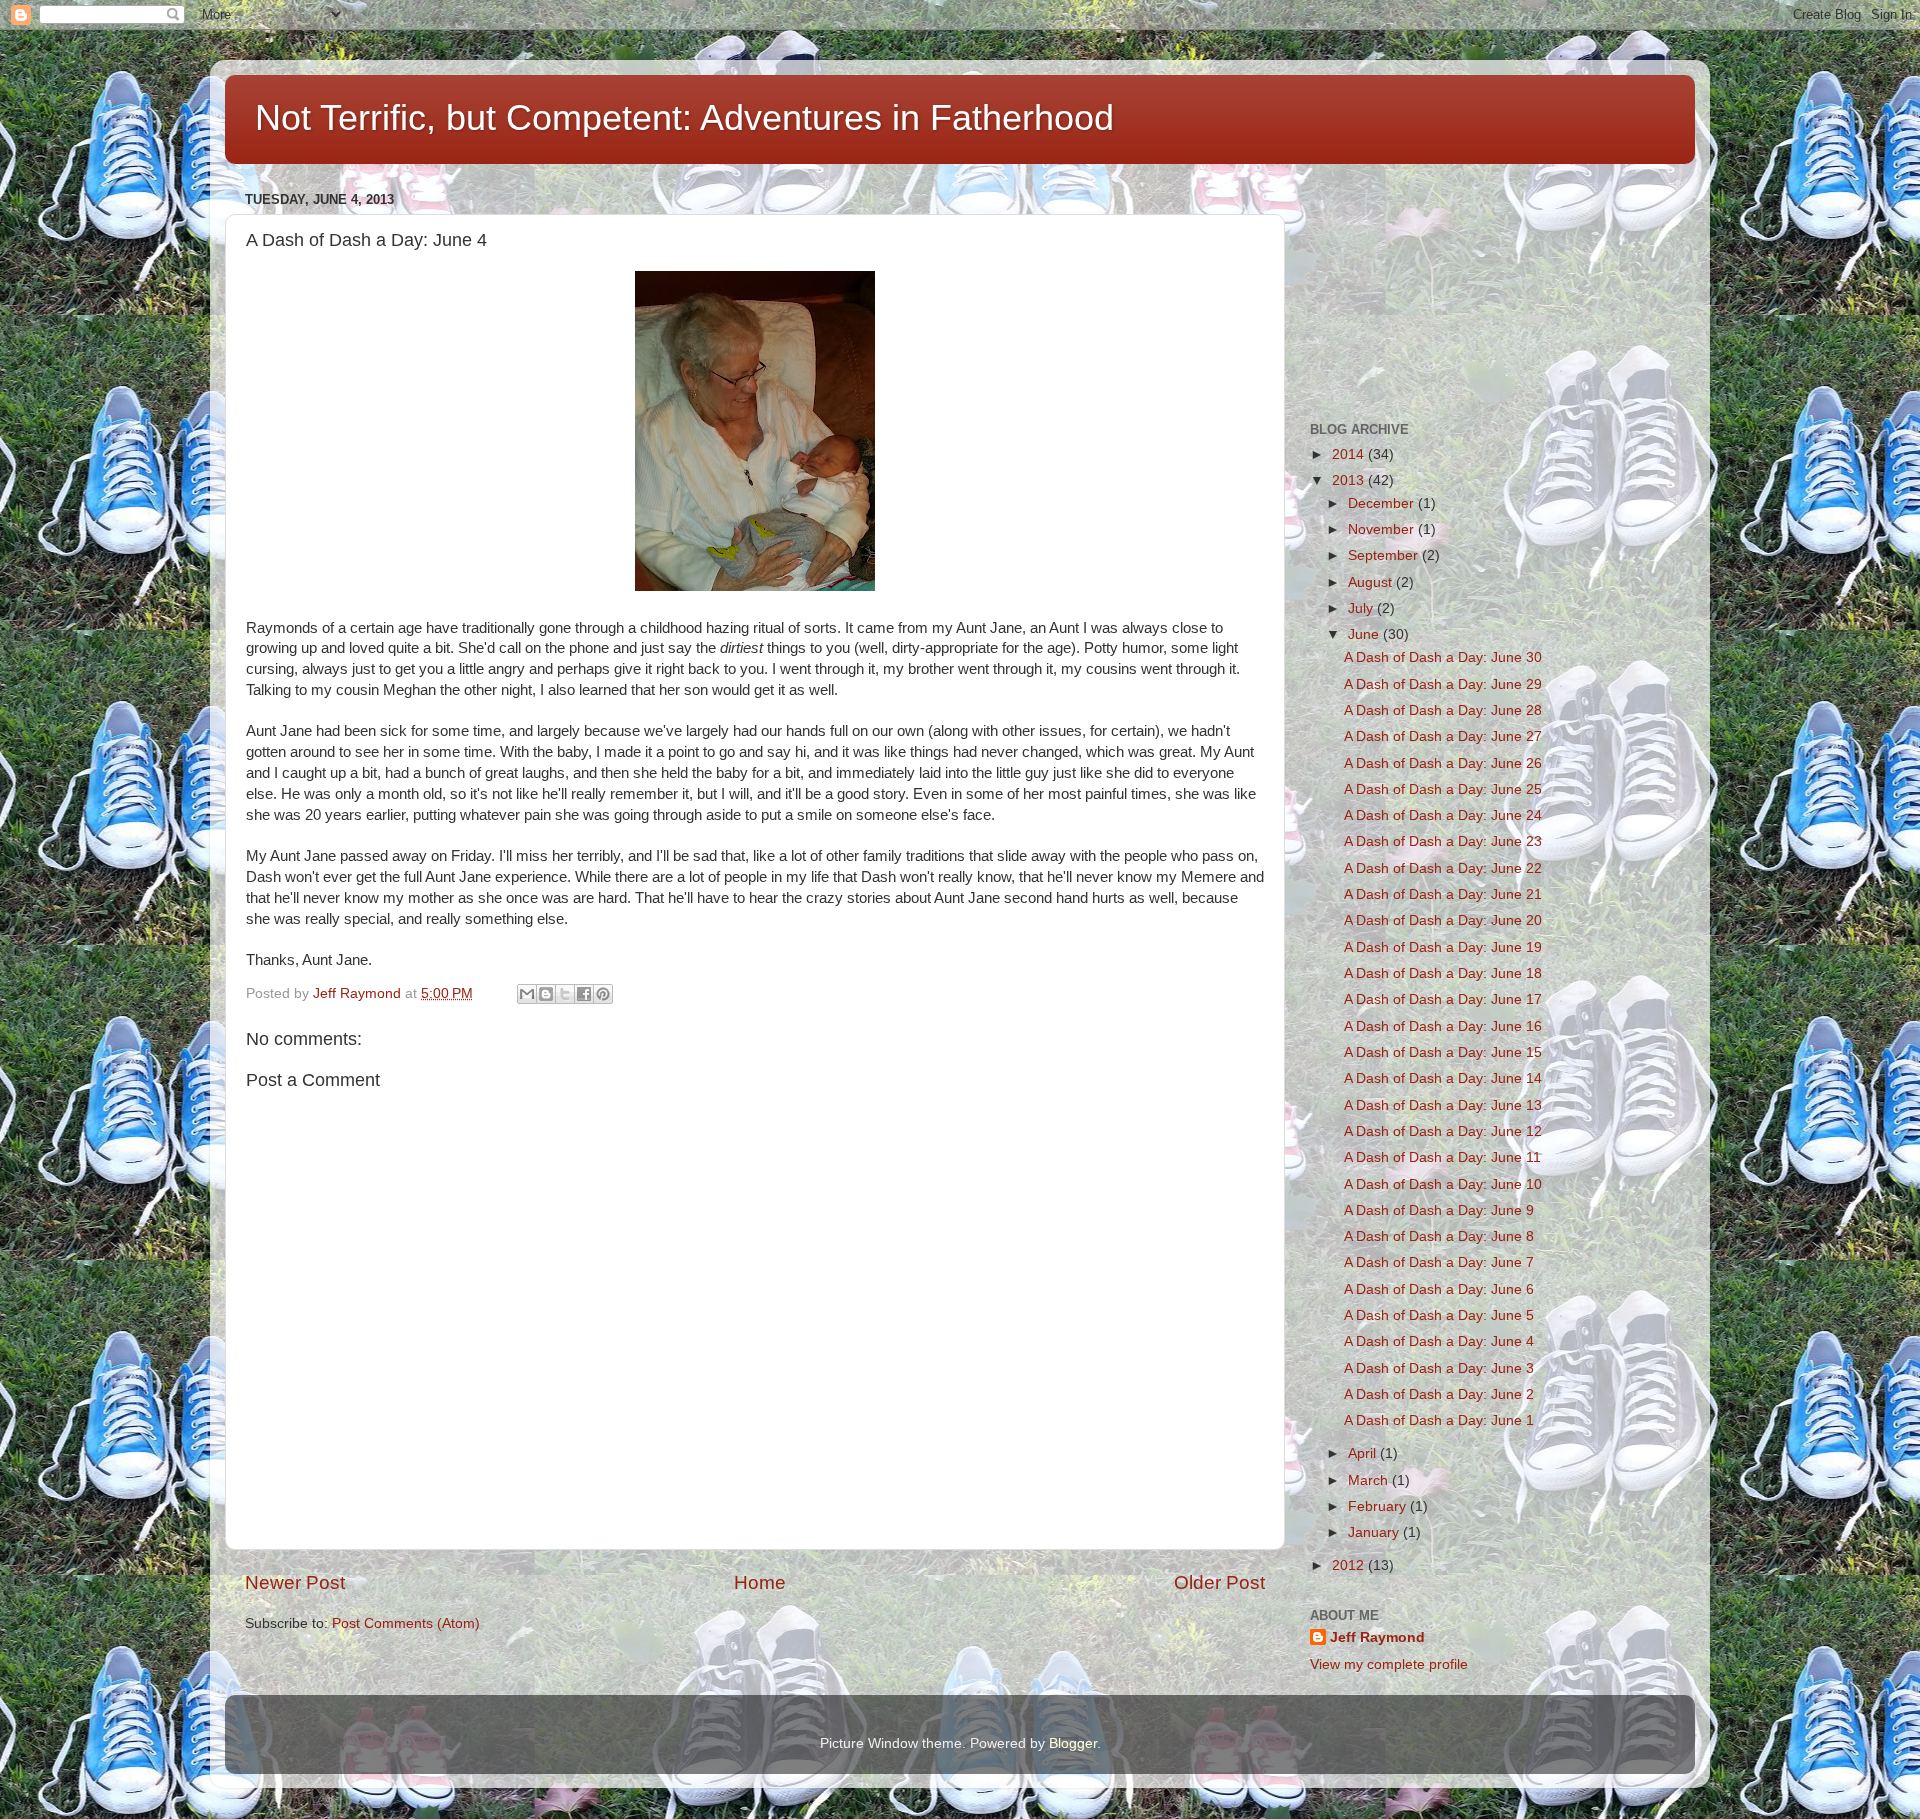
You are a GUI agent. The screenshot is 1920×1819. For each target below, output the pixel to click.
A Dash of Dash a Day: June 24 (1443, 815)
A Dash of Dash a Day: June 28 (1443, 710)
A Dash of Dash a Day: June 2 (1439, 1394)
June (1365, 634)
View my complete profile (1389, 1664)
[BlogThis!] (546, 994)
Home (760, 1582)
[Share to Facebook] (584, 994)
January (1375, 1532)
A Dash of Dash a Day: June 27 (1443, 736)
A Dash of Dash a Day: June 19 (1443, 947)
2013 (1350, 480)
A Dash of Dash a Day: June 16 (1443, 1026)
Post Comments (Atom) (406, 1623)
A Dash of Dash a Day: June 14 (1443, 1078)
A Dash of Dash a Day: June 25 (1443, 789)
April (1364, 1453)
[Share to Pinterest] (603, 994)
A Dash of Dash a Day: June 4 (1439, 1341)
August (1372, 582)
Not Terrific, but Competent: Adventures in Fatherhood (684, 117)
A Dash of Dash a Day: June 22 (1443, 868)
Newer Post (295, 1582)
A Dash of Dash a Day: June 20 (1443, 920)
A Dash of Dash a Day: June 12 (1443, 1131)
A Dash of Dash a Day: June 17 (1443, 999)
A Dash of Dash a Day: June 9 (1439, 1210)
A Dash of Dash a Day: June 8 (1439, 1236)
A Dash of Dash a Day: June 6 (1439, 1289)
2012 (1350, 1565)
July (1362, 608)
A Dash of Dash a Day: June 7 (1439, 1262)
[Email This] (527, 994)
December (1383, 503)
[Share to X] (565, 994)
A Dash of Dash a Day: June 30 (1443, 657)
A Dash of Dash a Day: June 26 (1443, 763)
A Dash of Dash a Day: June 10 (1443, 1184)
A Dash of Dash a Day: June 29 (1443, 684)
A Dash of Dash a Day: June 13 (1443, 1105)
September (1385, 555)
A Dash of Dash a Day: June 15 (1443, 1052)
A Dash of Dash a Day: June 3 (1439, 1368)
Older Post (1219, 1582)
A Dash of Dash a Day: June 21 (1443, 894)
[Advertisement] (1410, 286)
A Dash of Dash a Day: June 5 (1439, 1315)
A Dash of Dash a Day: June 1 (1439, 1420)
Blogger (1073, 1743)
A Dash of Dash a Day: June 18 (1443, 973)
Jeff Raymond (1377, 1637)
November (1383, 529)
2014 (1350, 454)
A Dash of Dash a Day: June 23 (1443, 841)
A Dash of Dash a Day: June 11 (1442, 1157)
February (1379, 1506)
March (1370, 1480)
